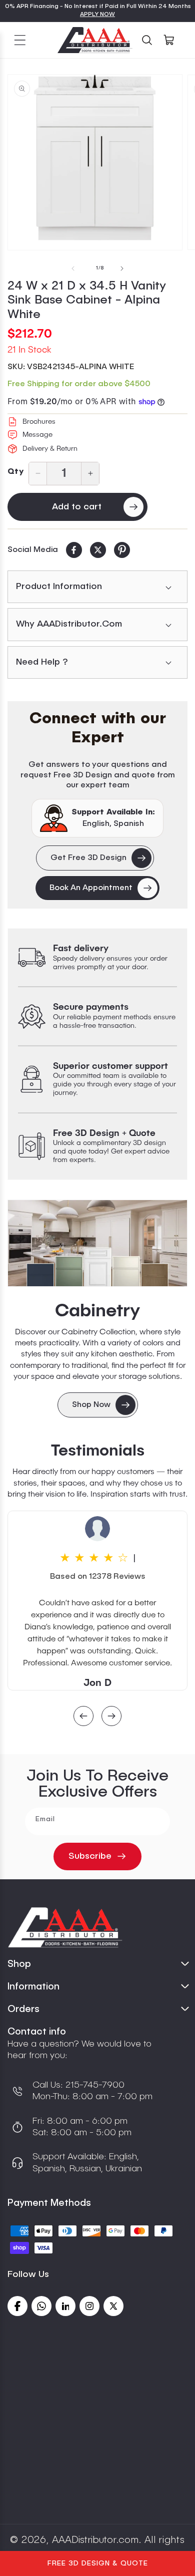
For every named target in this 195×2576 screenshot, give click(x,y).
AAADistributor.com (95, 2540)
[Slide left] (73, 268)
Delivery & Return (50, 449)
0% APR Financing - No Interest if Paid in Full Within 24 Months (98, 7)
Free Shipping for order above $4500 (79, 384)
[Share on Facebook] (74, 550)
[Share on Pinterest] (122, 550)
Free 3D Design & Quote (98, 2563)
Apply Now (97, 15)
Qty (15, 472)
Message (37, 435)
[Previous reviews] (83, 1717)
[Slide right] (122, 268)
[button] (20, 40)
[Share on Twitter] (98, 550)
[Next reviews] (111, 1717)
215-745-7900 (94, 2085)
